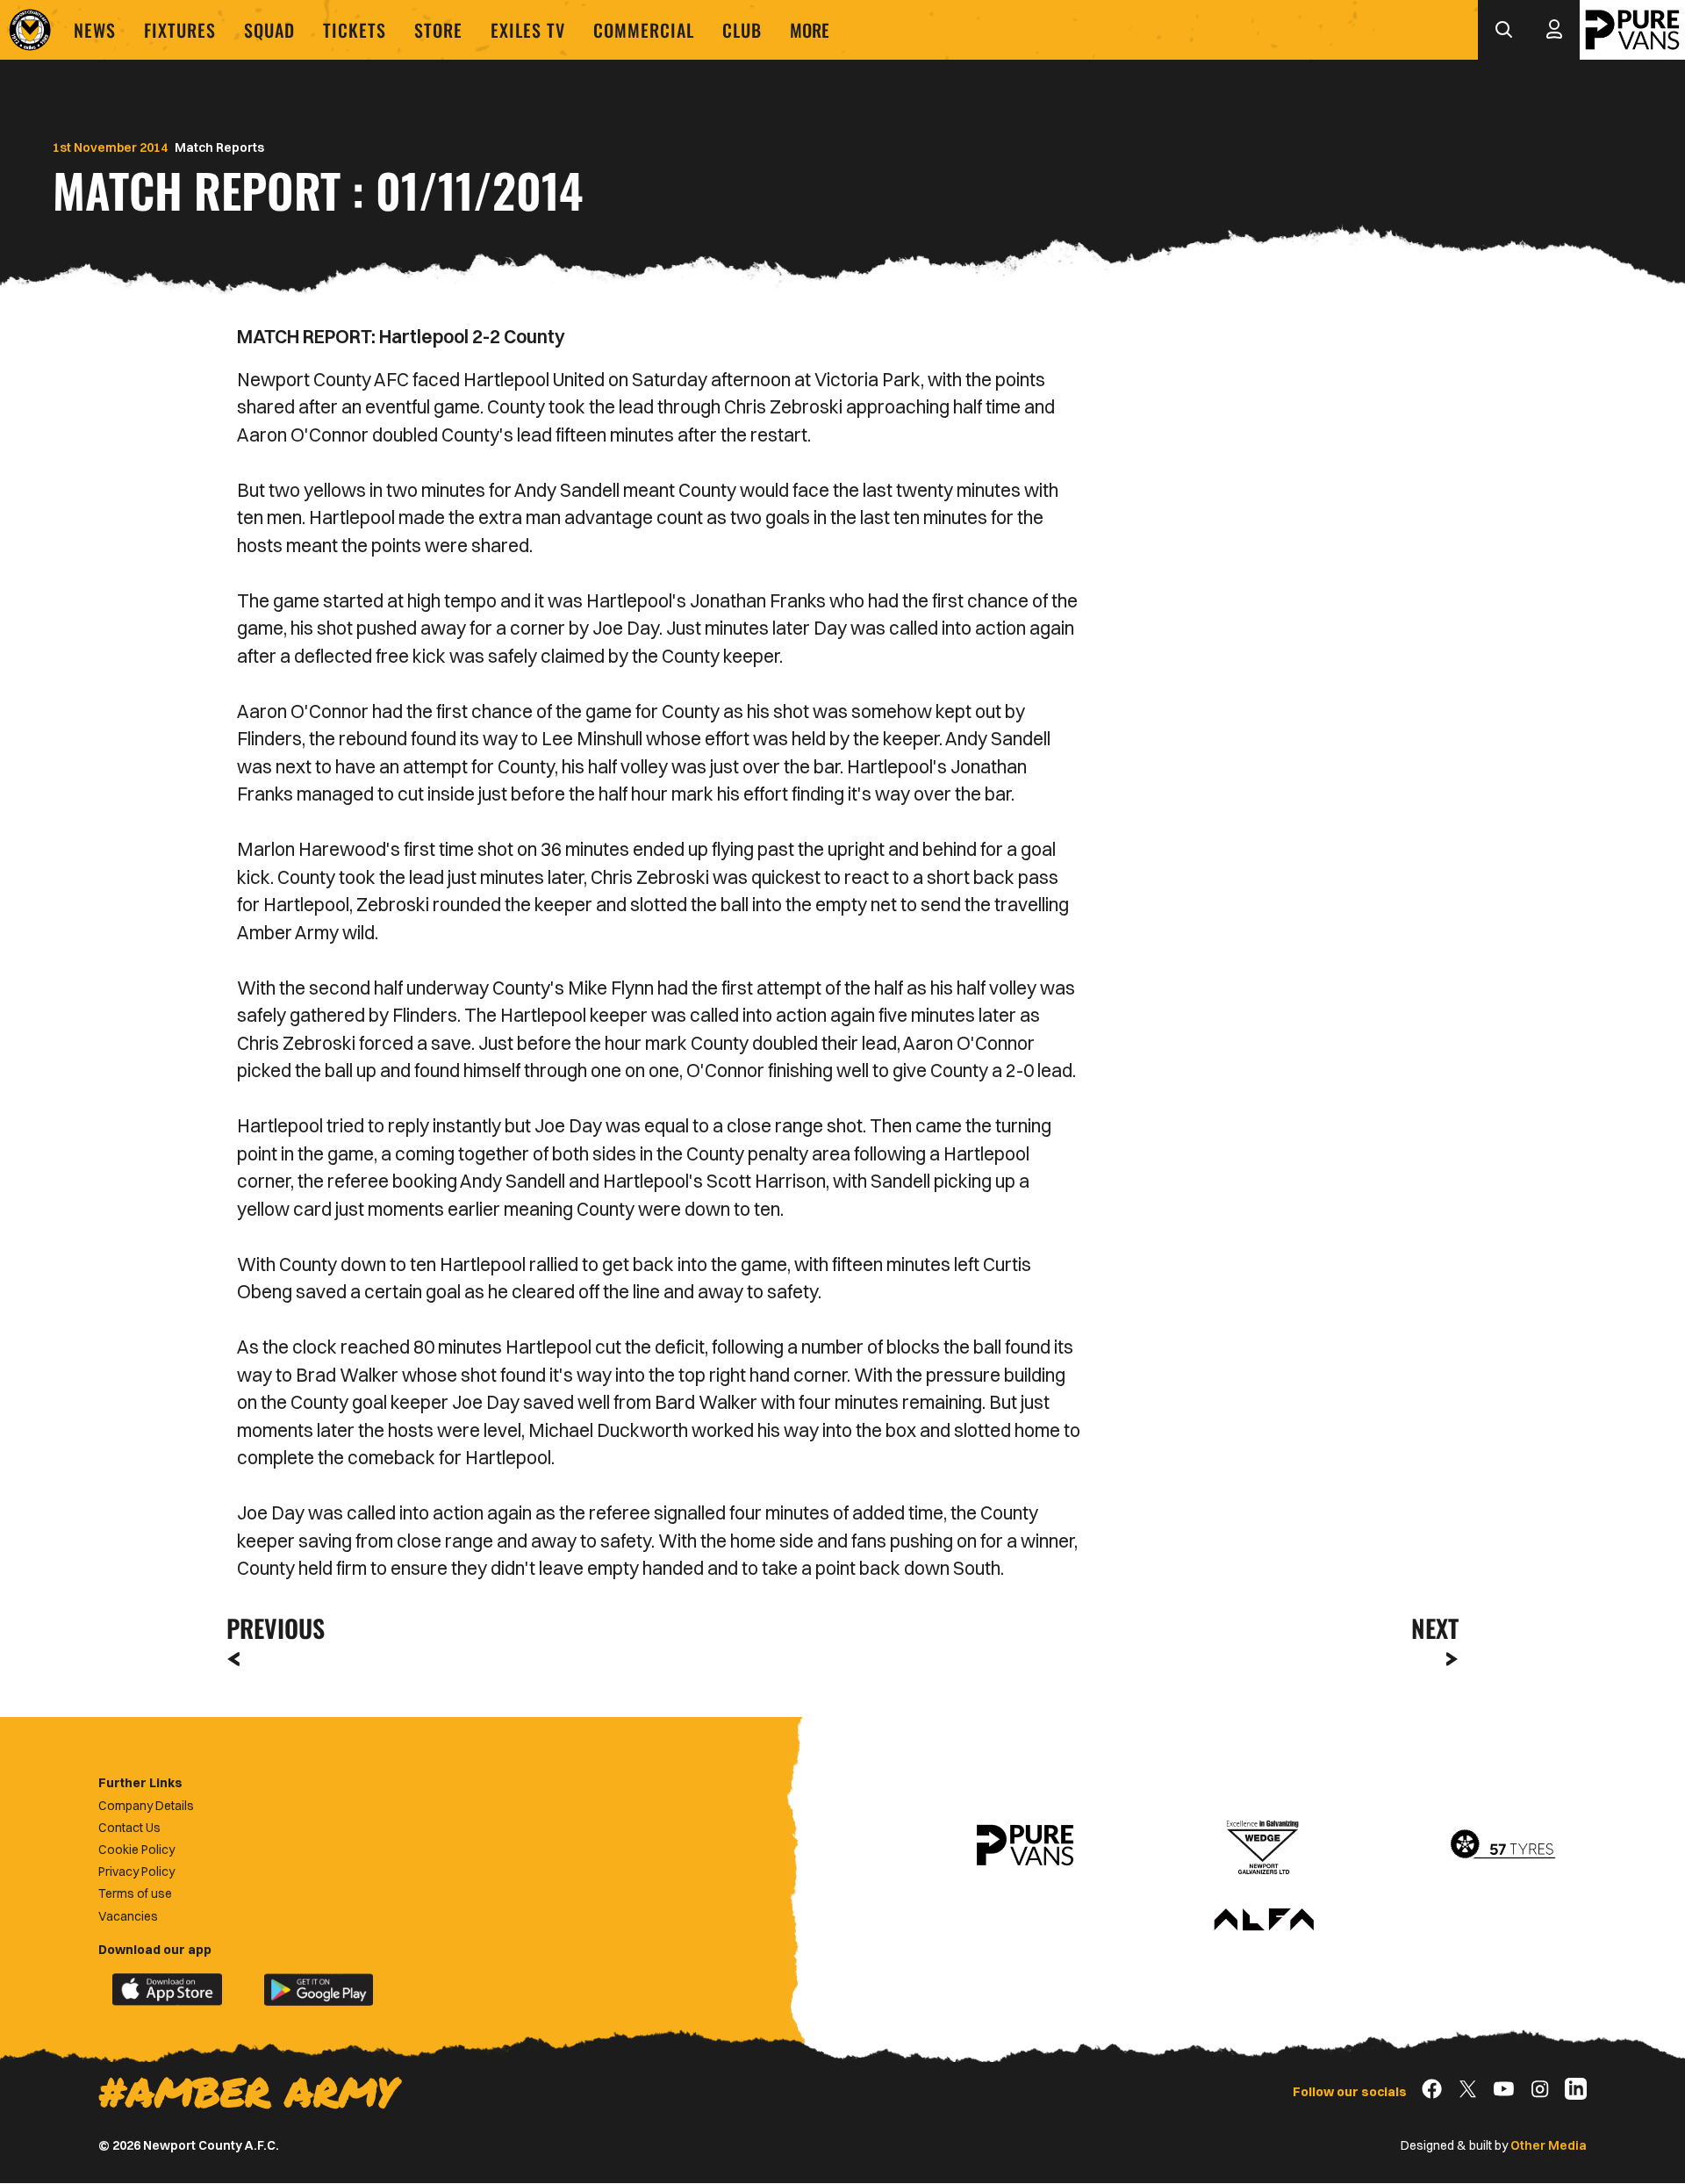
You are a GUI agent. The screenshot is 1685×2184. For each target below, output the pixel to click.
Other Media (1549, 2145)
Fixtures (180, 30)
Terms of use (135, 1893)
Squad (269, 30)
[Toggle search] (1503, 30)
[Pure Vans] (1632, 30)
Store (438, 30)
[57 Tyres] (1502, 1845)
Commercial (644, 30)
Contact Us (129, 1828)
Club (742, 30)
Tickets (355, 30)
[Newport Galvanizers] (1264, 1845)
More (810, 30)
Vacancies (128, 1916)
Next (1435, 1628)
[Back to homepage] (30, 30)
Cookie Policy (136, 1850)
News (95, 30)
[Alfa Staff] (1264, 1921)
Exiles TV (528, 30)
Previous (270, 1628)
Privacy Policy (136, 1871)
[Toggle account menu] (1554, 30)
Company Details (146, 1806)
